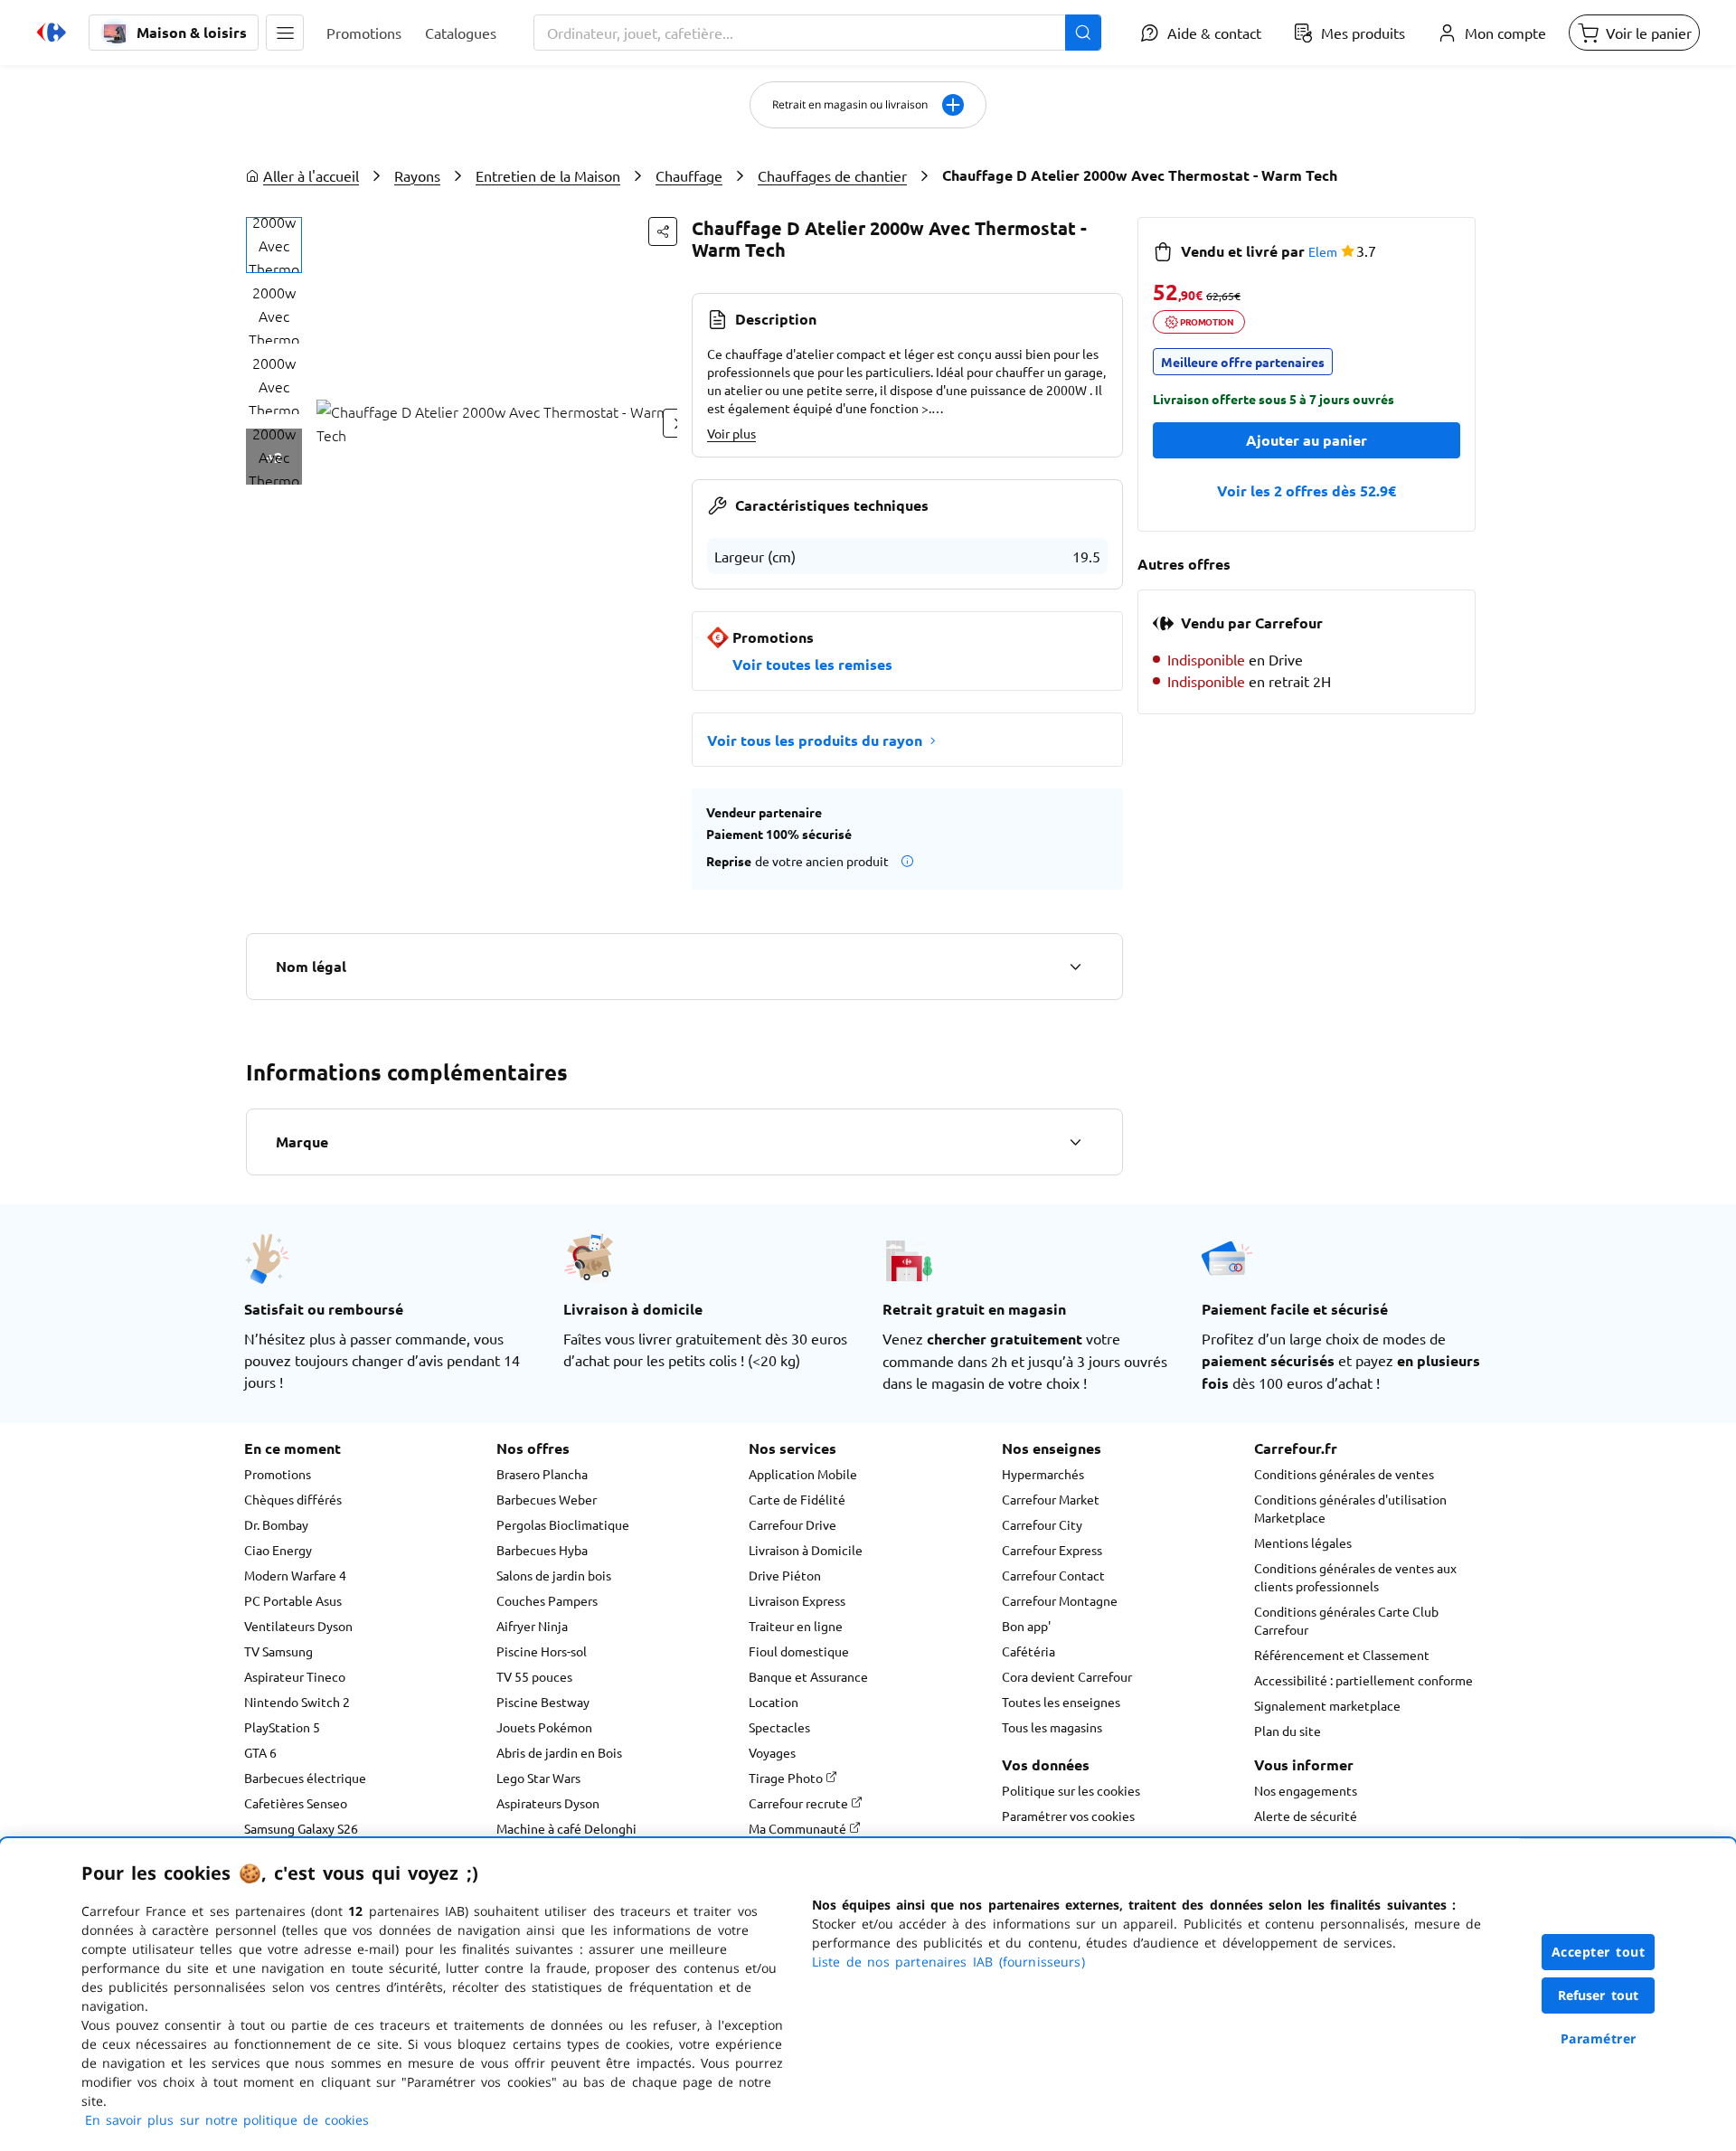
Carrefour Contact (1053, 1575)
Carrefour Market (1051, 1499)
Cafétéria (1028, 1651)
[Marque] (1075, 1142)
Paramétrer (1599, 2038)
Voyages (772, 1752)
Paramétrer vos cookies (1068, 1816)
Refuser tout (1599, 1995)
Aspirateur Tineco (295, 1676)
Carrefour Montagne (1060, 1600)
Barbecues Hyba (542, 1550)
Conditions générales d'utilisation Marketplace (1350, 1508)
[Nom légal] (1075, 967)
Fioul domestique (799, 1651)
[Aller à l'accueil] (52, 33)
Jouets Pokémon (544, 1727)
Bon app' (1026, 1626)
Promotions (278, 1474)
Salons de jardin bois (554, 1575)
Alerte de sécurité (1306, 1816)
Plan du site (1288, 1731)
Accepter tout (1599, 1952)
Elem (1323, 251)
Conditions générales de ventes (1344, 1474)
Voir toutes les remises (812, 664)
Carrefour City (1042, 1524)
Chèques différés (293, 1499)
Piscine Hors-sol (542, 1651)
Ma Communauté (799, 1828)
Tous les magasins (1052, 1727)
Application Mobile (803, 1474)
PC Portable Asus (293, 1600)
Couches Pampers (547, 1600)
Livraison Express (797, 1600)
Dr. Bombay (276, 1524)
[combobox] (817, 33)
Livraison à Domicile (806, 1550)
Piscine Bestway (543, 1702)
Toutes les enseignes (1061, 1702)
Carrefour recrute (800, 1803)
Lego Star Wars (538, 1778)
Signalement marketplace (1327, 1705)
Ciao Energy (278, 1550)
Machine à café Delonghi (566, 1828)
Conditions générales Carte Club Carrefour (1346, 1620)
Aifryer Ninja (532, 1626)
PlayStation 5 (282, 1727)
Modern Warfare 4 (295, 1575)
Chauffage (689, 175)
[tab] (274, 245)
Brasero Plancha (542, 1474)
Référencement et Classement (1342, 1655)
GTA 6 (260, 1752)
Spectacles (779, 1727)
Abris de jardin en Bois (559, 1752)
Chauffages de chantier (832, 175)
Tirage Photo (787, 1778)
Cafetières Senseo (296, 1803)
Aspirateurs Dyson (548, 1803)
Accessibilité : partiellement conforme (1363, 1680)
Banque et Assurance (808, 1676)
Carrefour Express (1052, 1550)
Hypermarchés (1043, 1474)
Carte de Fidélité (797, 1499)
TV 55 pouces (534, 1676)
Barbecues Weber (547, 1499)
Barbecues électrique (305, 1778)
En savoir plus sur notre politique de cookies (227, 2120)
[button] (285, 33)
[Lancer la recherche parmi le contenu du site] (1083, 33)
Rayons (417, 175)
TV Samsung (278, 1651)
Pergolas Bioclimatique (563, 1524)
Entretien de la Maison (548, 175)
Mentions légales (1303, 1542)
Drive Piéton (785, 1575)
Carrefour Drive (793, 1524)
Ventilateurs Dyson (298, 1626)
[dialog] (868, 1995)
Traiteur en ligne (796, 1626)
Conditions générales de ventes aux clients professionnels (1355, 1577)
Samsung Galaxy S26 (301, 1828)
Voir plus (731, 433)
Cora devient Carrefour (1067, 1676)
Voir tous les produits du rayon (815, 740)
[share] (663, 231)
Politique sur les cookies (1071, 1790)
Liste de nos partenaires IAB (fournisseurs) (948, 1962)
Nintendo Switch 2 (297, 1702)
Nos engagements (1306, 1790)
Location (774, 1702)
